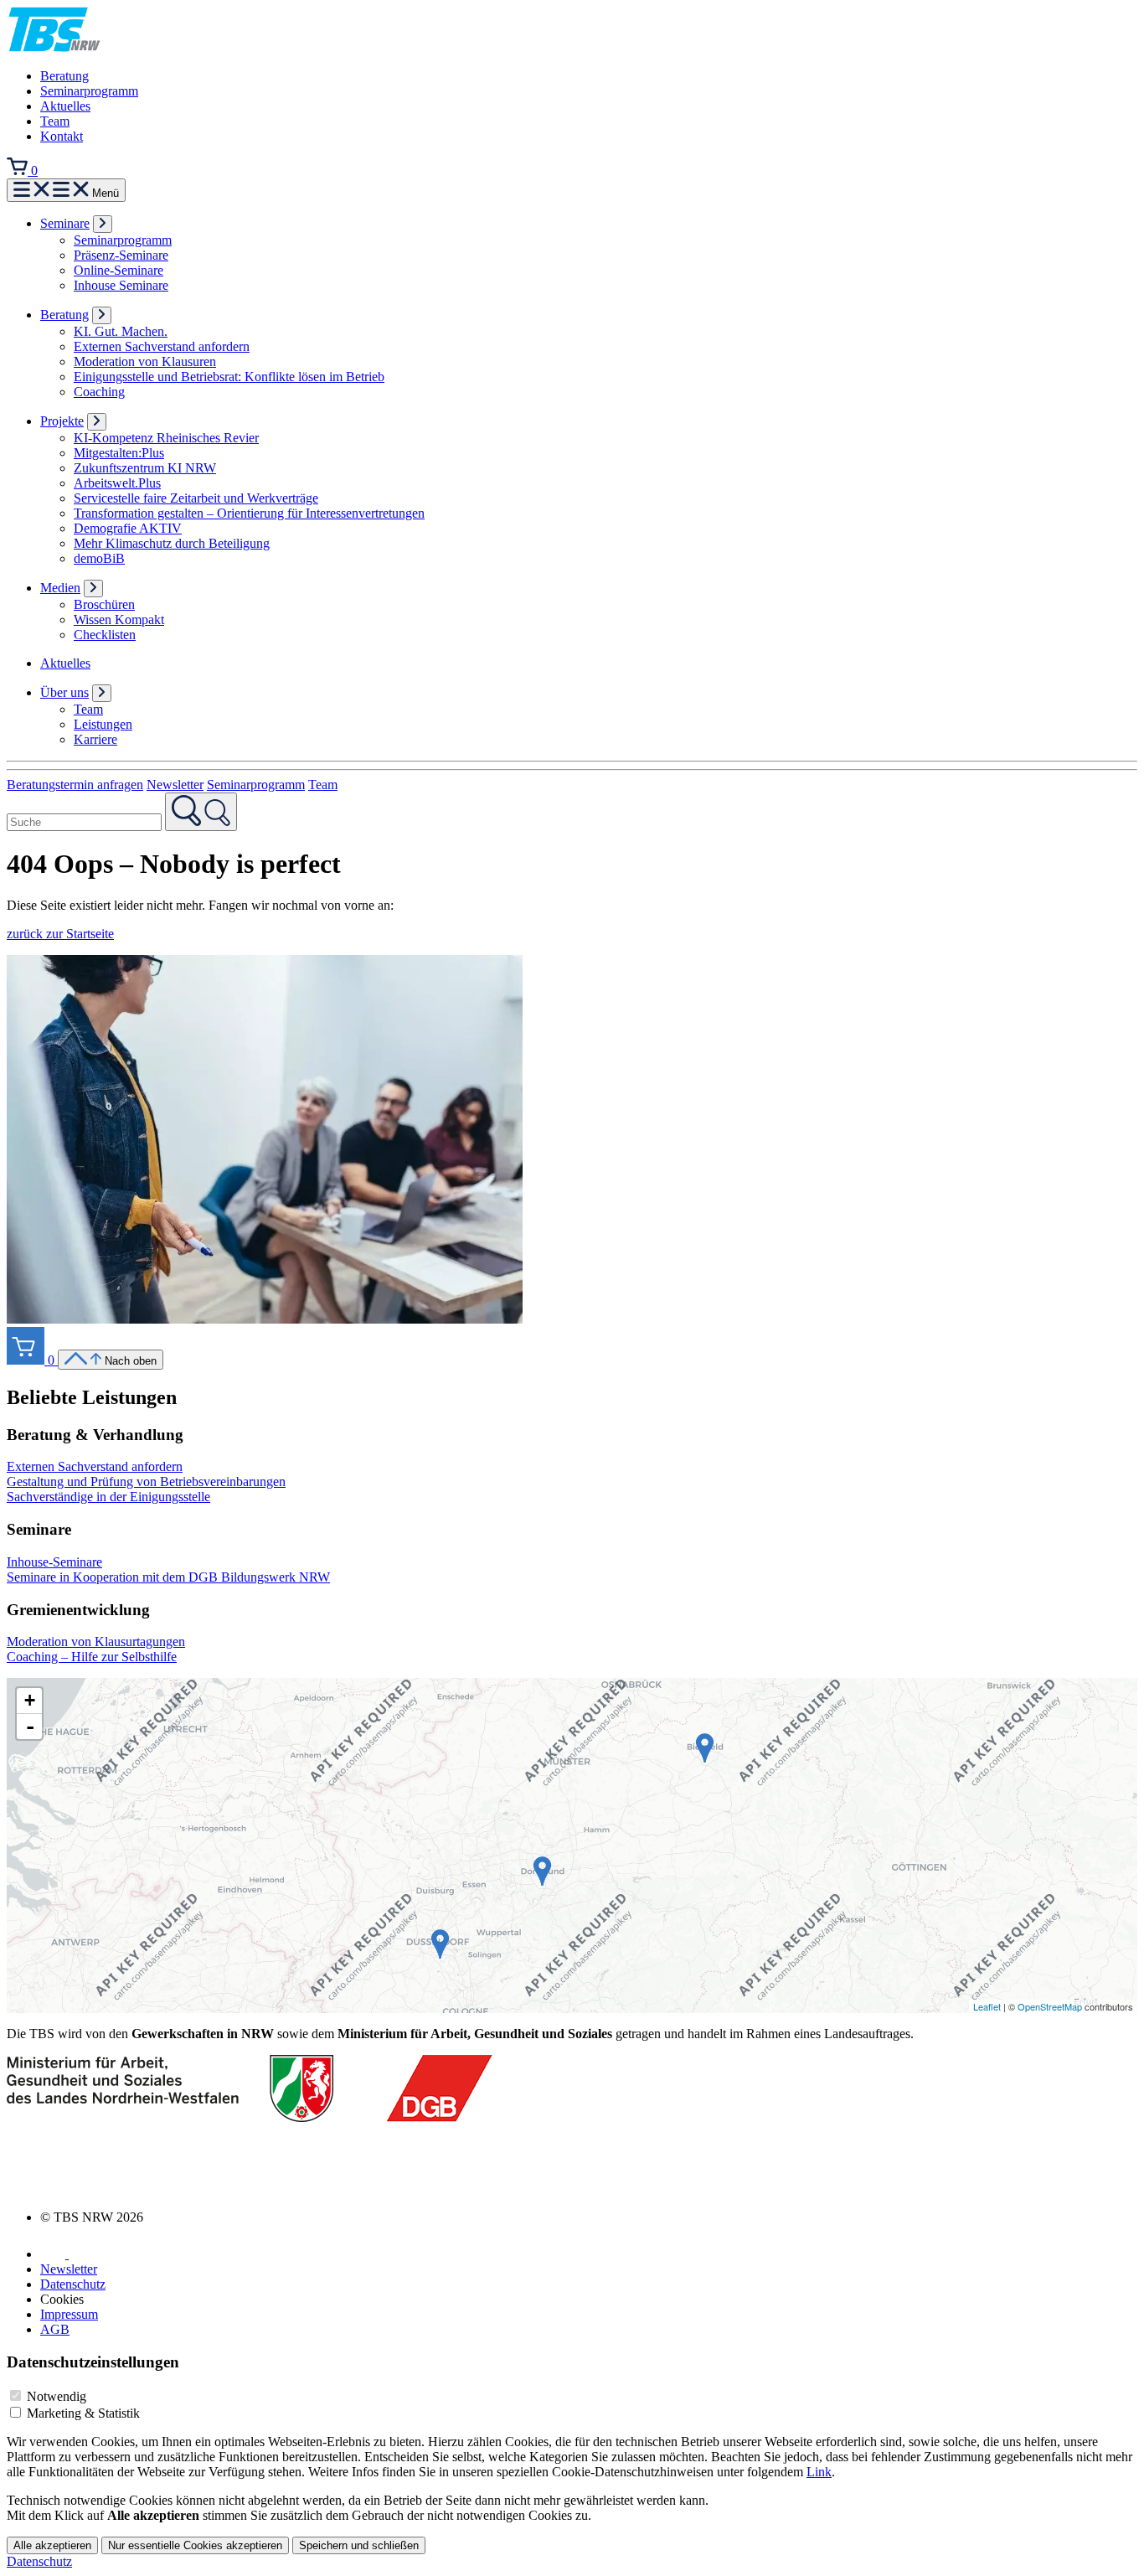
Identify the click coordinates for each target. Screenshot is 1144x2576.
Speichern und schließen (359, 2545)
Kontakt (62, 136)
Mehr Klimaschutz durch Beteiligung (172, 543)
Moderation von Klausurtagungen (96, 1642)
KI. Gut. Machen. (121, 331)
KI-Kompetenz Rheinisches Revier (166, 438)
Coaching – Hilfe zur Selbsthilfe (92, 1657)
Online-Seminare (119, 270)
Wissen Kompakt (119, 619)
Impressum (69, 2314)
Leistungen (103, 724)
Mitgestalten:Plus (119, 453)
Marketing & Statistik (83, 2413)
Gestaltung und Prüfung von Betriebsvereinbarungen (146, 1482)
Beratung (64, 76)
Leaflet (987, 2006)
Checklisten (105, 635)
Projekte (62, 421)
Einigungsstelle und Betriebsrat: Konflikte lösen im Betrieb (229, 377)
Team (55, 121)
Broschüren (104, 604)
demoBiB (99, 558)
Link (819, 2472)
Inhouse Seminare (121, 285)
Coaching (99, 392)
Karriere (95, 739)
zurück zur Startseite (60, 934)
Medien (60, 588)
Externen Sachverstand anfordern (162, 346)
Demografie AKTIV (128, 528)
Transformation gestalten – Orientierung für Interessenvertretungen (249, 513)
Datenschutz (73, 2284)
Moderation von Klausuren (145, 361)
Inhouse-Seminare (54, 1562)
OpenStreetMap (1050, 2006)
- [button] (30, 1727)
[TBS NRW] (54, 47)
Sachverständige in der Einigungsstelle (108, 1497)
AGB (55, 2329)
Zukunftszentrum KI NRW (145, 468)
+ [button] (30, 1700)
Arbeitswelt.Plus (117, 483)
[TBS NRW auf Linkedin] (54, 2254)
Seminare (65, 223)
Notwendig (57, 2396)
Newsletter (175, 785)
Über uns (64, 692)
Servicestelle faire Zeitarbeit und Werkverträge (196, 498)
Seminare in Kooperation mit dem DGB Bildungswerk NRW (168, 1577)
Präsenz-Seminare (121, 255)
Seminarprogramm (89, 91)
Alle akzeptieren (52, 2545)
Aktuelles (65, 106)
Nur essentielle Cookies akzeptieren (195, 2545)
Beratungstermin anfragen (75, 785)
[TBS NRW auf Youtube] (85, 2254)
